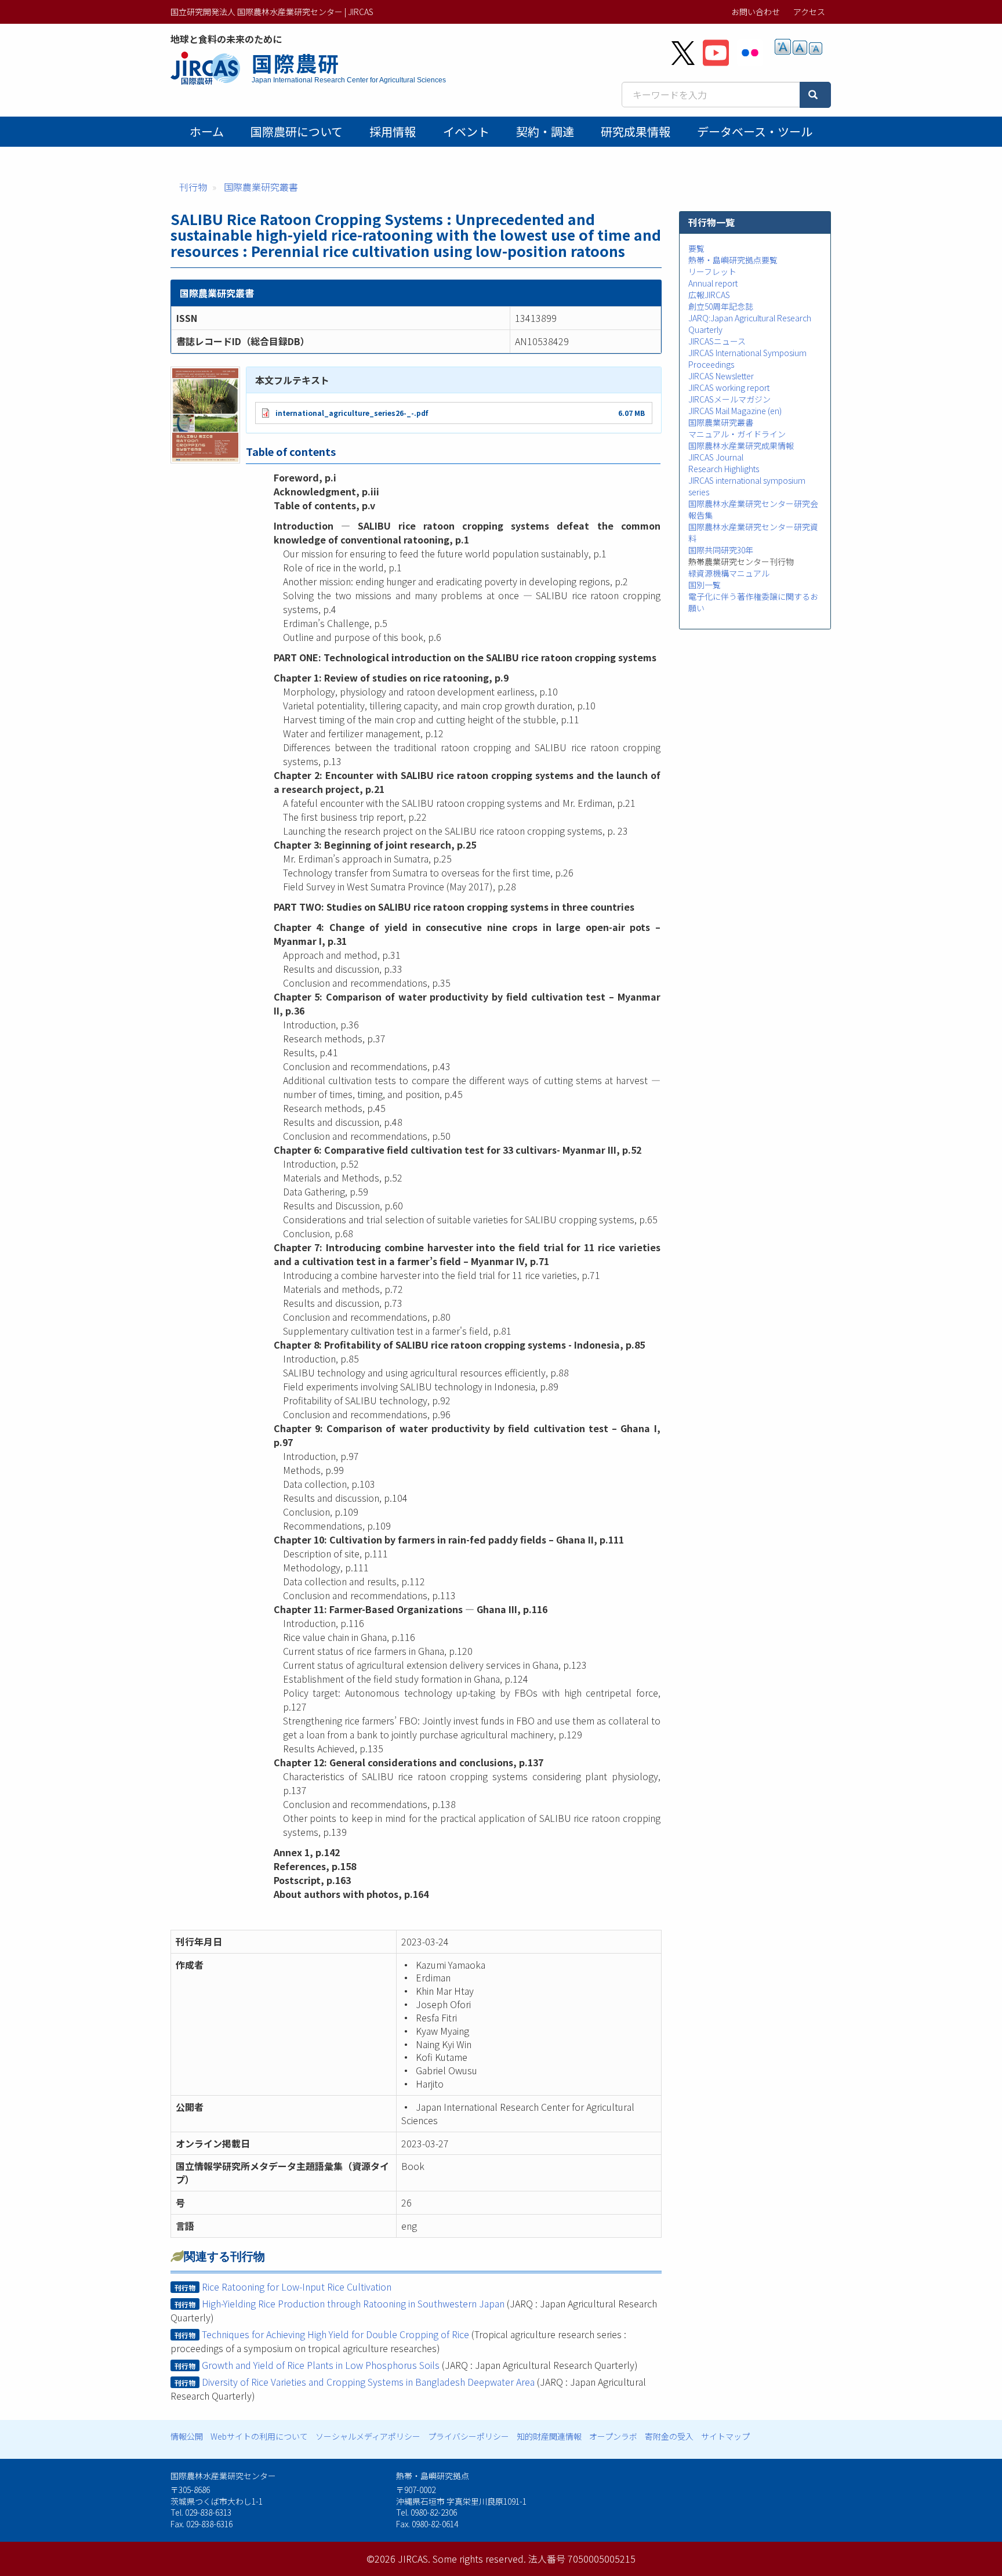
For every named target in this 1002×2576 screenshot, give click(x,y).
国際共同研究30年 (721, 550)
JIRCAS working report (729, 387)
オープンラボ (613, 2436)
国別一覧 (705, 585)
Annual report (713, 283)
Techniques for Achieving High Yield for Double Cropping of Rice (335, 2334)
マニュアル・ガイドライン (737, 434)
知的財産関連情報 (549, 2436)
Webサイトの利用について (259, 2436)
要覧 (696, 248)
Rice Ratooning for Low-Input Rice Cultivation (297, 2287)
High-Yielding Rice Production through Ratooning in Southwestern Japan (353, 2303)
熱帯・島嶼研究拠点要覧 (733, 260)
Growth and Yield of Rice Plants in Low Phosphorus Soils (321, 2365)
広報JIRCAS (709, 295)
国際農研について (297, 131)
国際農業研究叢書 (261, 187)
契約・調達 (545, 131)
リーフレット (712, 271)
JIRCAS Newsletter (721, 376)
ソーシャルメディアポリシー (368, 2436)
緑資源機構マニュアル (729, 573)
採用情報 (393, 131)
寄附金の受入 (669, 2436)
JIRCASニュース (717, 341)
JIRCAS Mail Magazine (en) (735, 411)
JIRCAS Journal (716, 457)
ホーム (207, 131)
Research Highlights (724, 469)
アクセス (809, 12)
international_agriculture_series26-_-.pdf (352, 413)
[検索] (815, 95)
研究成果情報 (636, 131)
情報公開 (187, 2436)
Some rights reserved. (479, 2559)
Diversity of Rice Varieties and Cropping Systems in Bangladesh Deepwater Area (368, 2382)
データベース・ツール (755, 131)
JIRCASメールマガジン (729, 399)
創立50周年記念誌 (721, 306)
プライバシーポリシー (469, 2436)
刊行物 (193, 187)
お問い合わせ (756, 12)
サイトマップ (725, 2436)
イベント (466, 131)
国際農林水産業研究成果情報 (741, 445)
